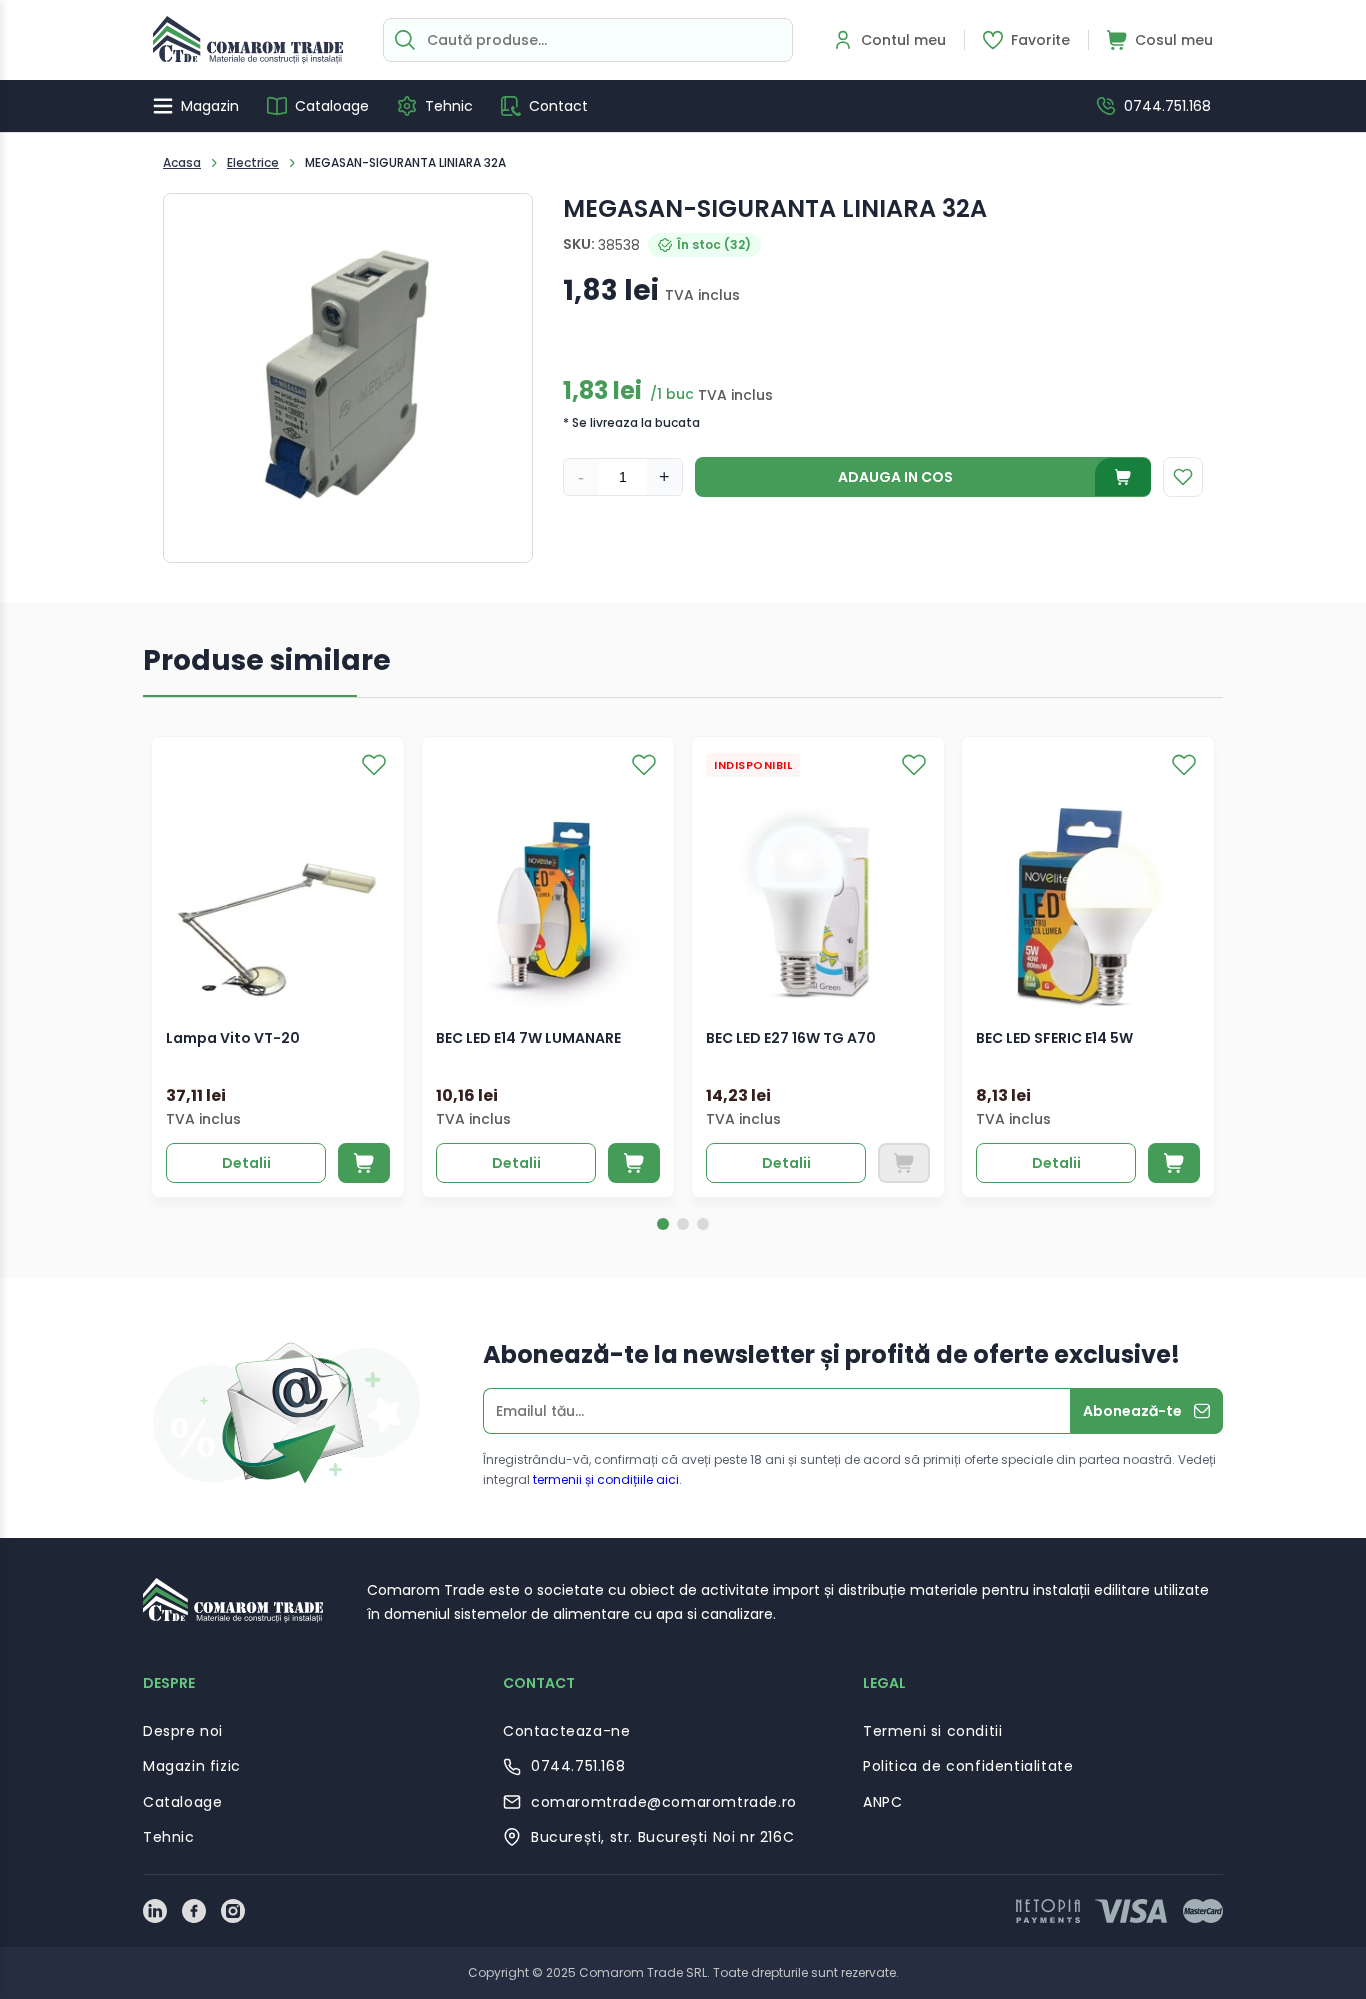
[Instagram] (233, 1911)
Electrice (253, 162)
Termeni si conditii (932, 1731)
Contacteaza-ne (566, 1731)
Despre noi (183, 1731)
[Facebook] (194, 1911)
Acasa (182, 162)
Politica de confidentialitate (968, 1766)
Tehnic (169, 1837)
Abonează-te (1132, 1411)
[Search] (405, 40)
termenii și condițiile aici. (607, 1479)
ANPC (882, 1802)
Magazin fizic (192, 1766)
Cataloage (182, 1802)
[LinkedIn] (155, 1911)
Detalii (246, 1163)
